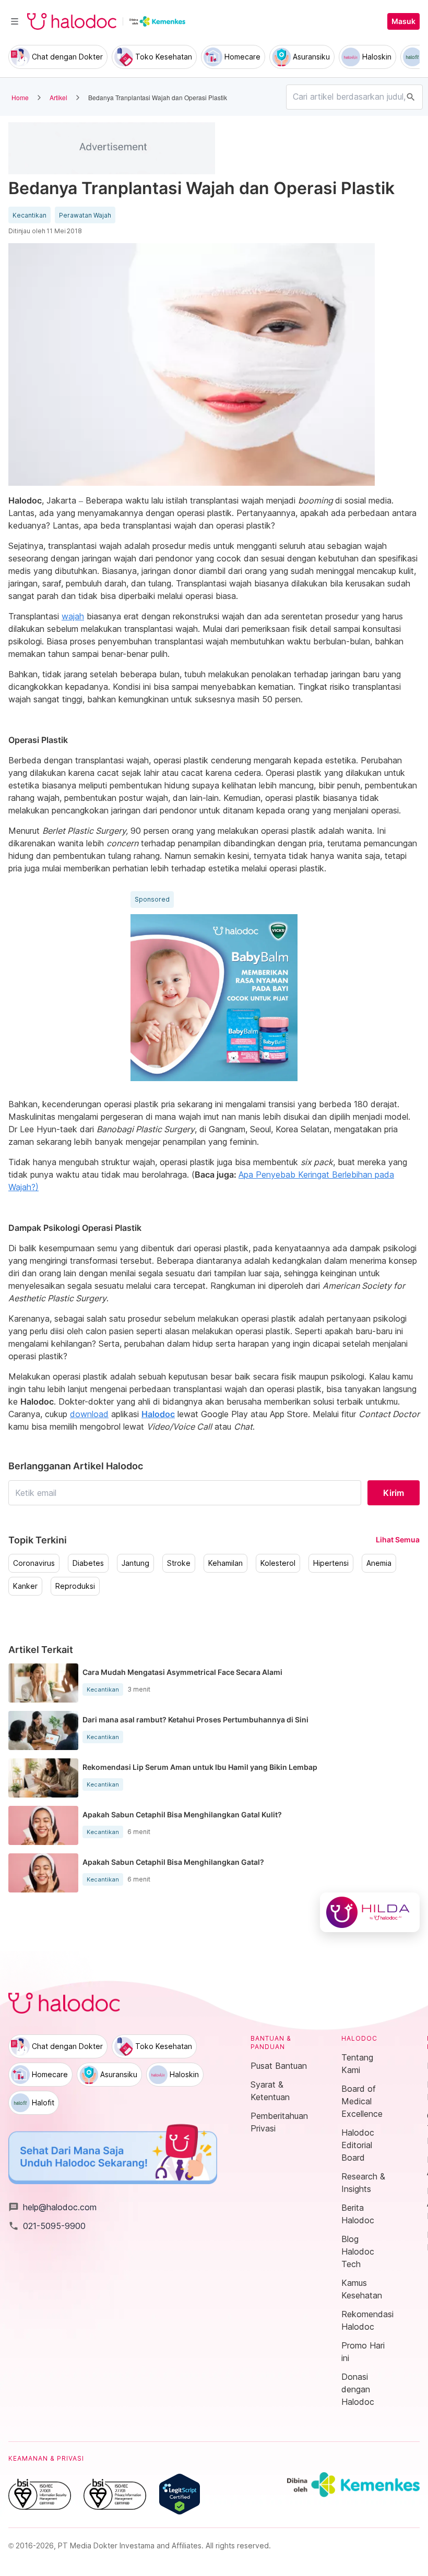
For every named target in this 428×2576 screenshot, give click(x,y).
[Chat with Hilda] (370, 1912)
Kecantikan (29, 215)
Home (20, 97)
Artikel (58, 97)
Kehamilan (225, 1563)
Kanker (25, 1586)
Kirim (394, 1493)
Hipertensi (331, 1563)
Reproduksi (75, 1586)
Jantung (135, 1563)
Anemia (379, 1563)
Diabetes (88, 1563)
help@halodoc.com (52, 2207)
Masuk (403, 21)
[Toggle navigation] (15, 21)
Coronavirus (34, 1563)
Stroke (179, 1563)
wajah (73, 616)
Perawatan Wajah (85, 215)
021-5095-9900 (47, 2226)
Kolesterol (278, 1563)
